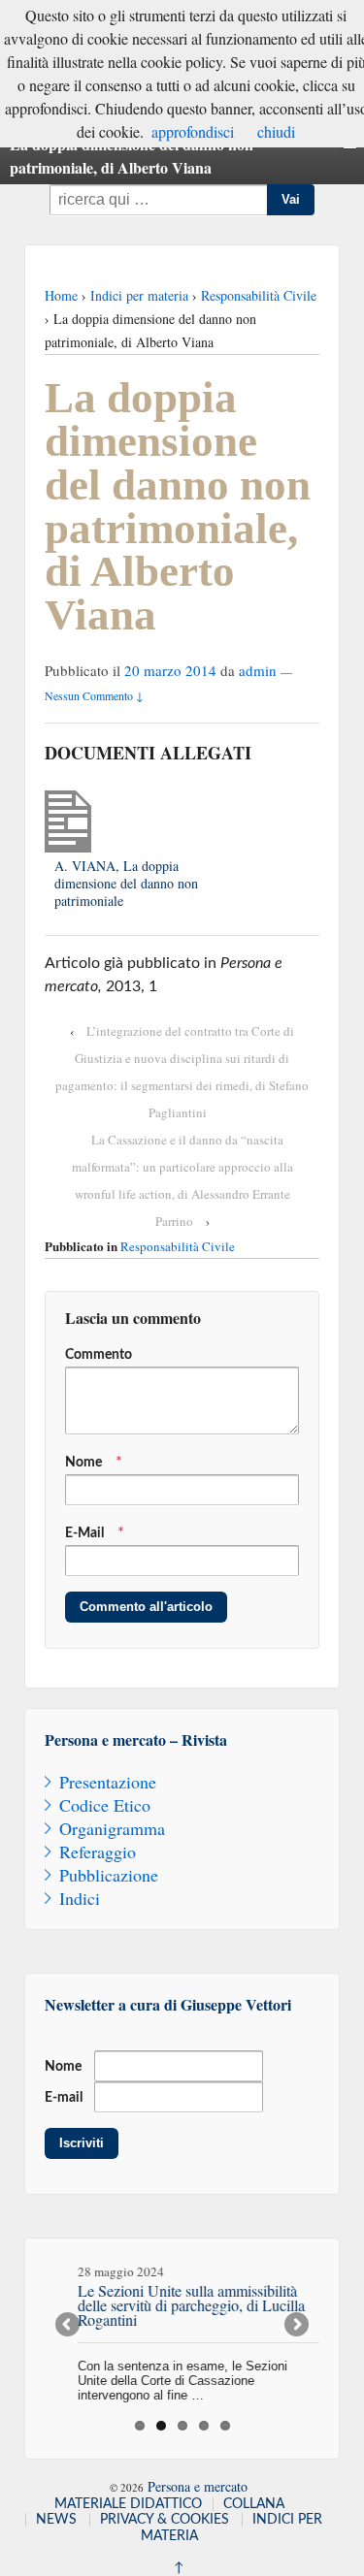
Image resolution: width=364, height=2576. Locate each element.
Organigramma (112, 1828)
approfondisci (193, 131)
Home (61, 295)
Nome (83, 1463)
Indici (80, 1898)
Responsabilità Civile (259, 295)
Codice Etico (105, 1805)
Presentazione (108, 1782)
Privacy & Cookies (165, 2520)
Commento (99, 1355)
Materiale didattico (128, 2504)
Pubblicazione (109, 1875)
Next (295, 2326)
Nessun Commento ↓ (94, 695)
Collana (254, 2504)
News (56, 2520)
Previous (69, 2326)
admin (258, 670)
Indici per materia (139, 295)
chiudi (276, 131)
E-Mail (84, 1533)
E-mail (64, 2098)
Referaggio (98, 1851)
